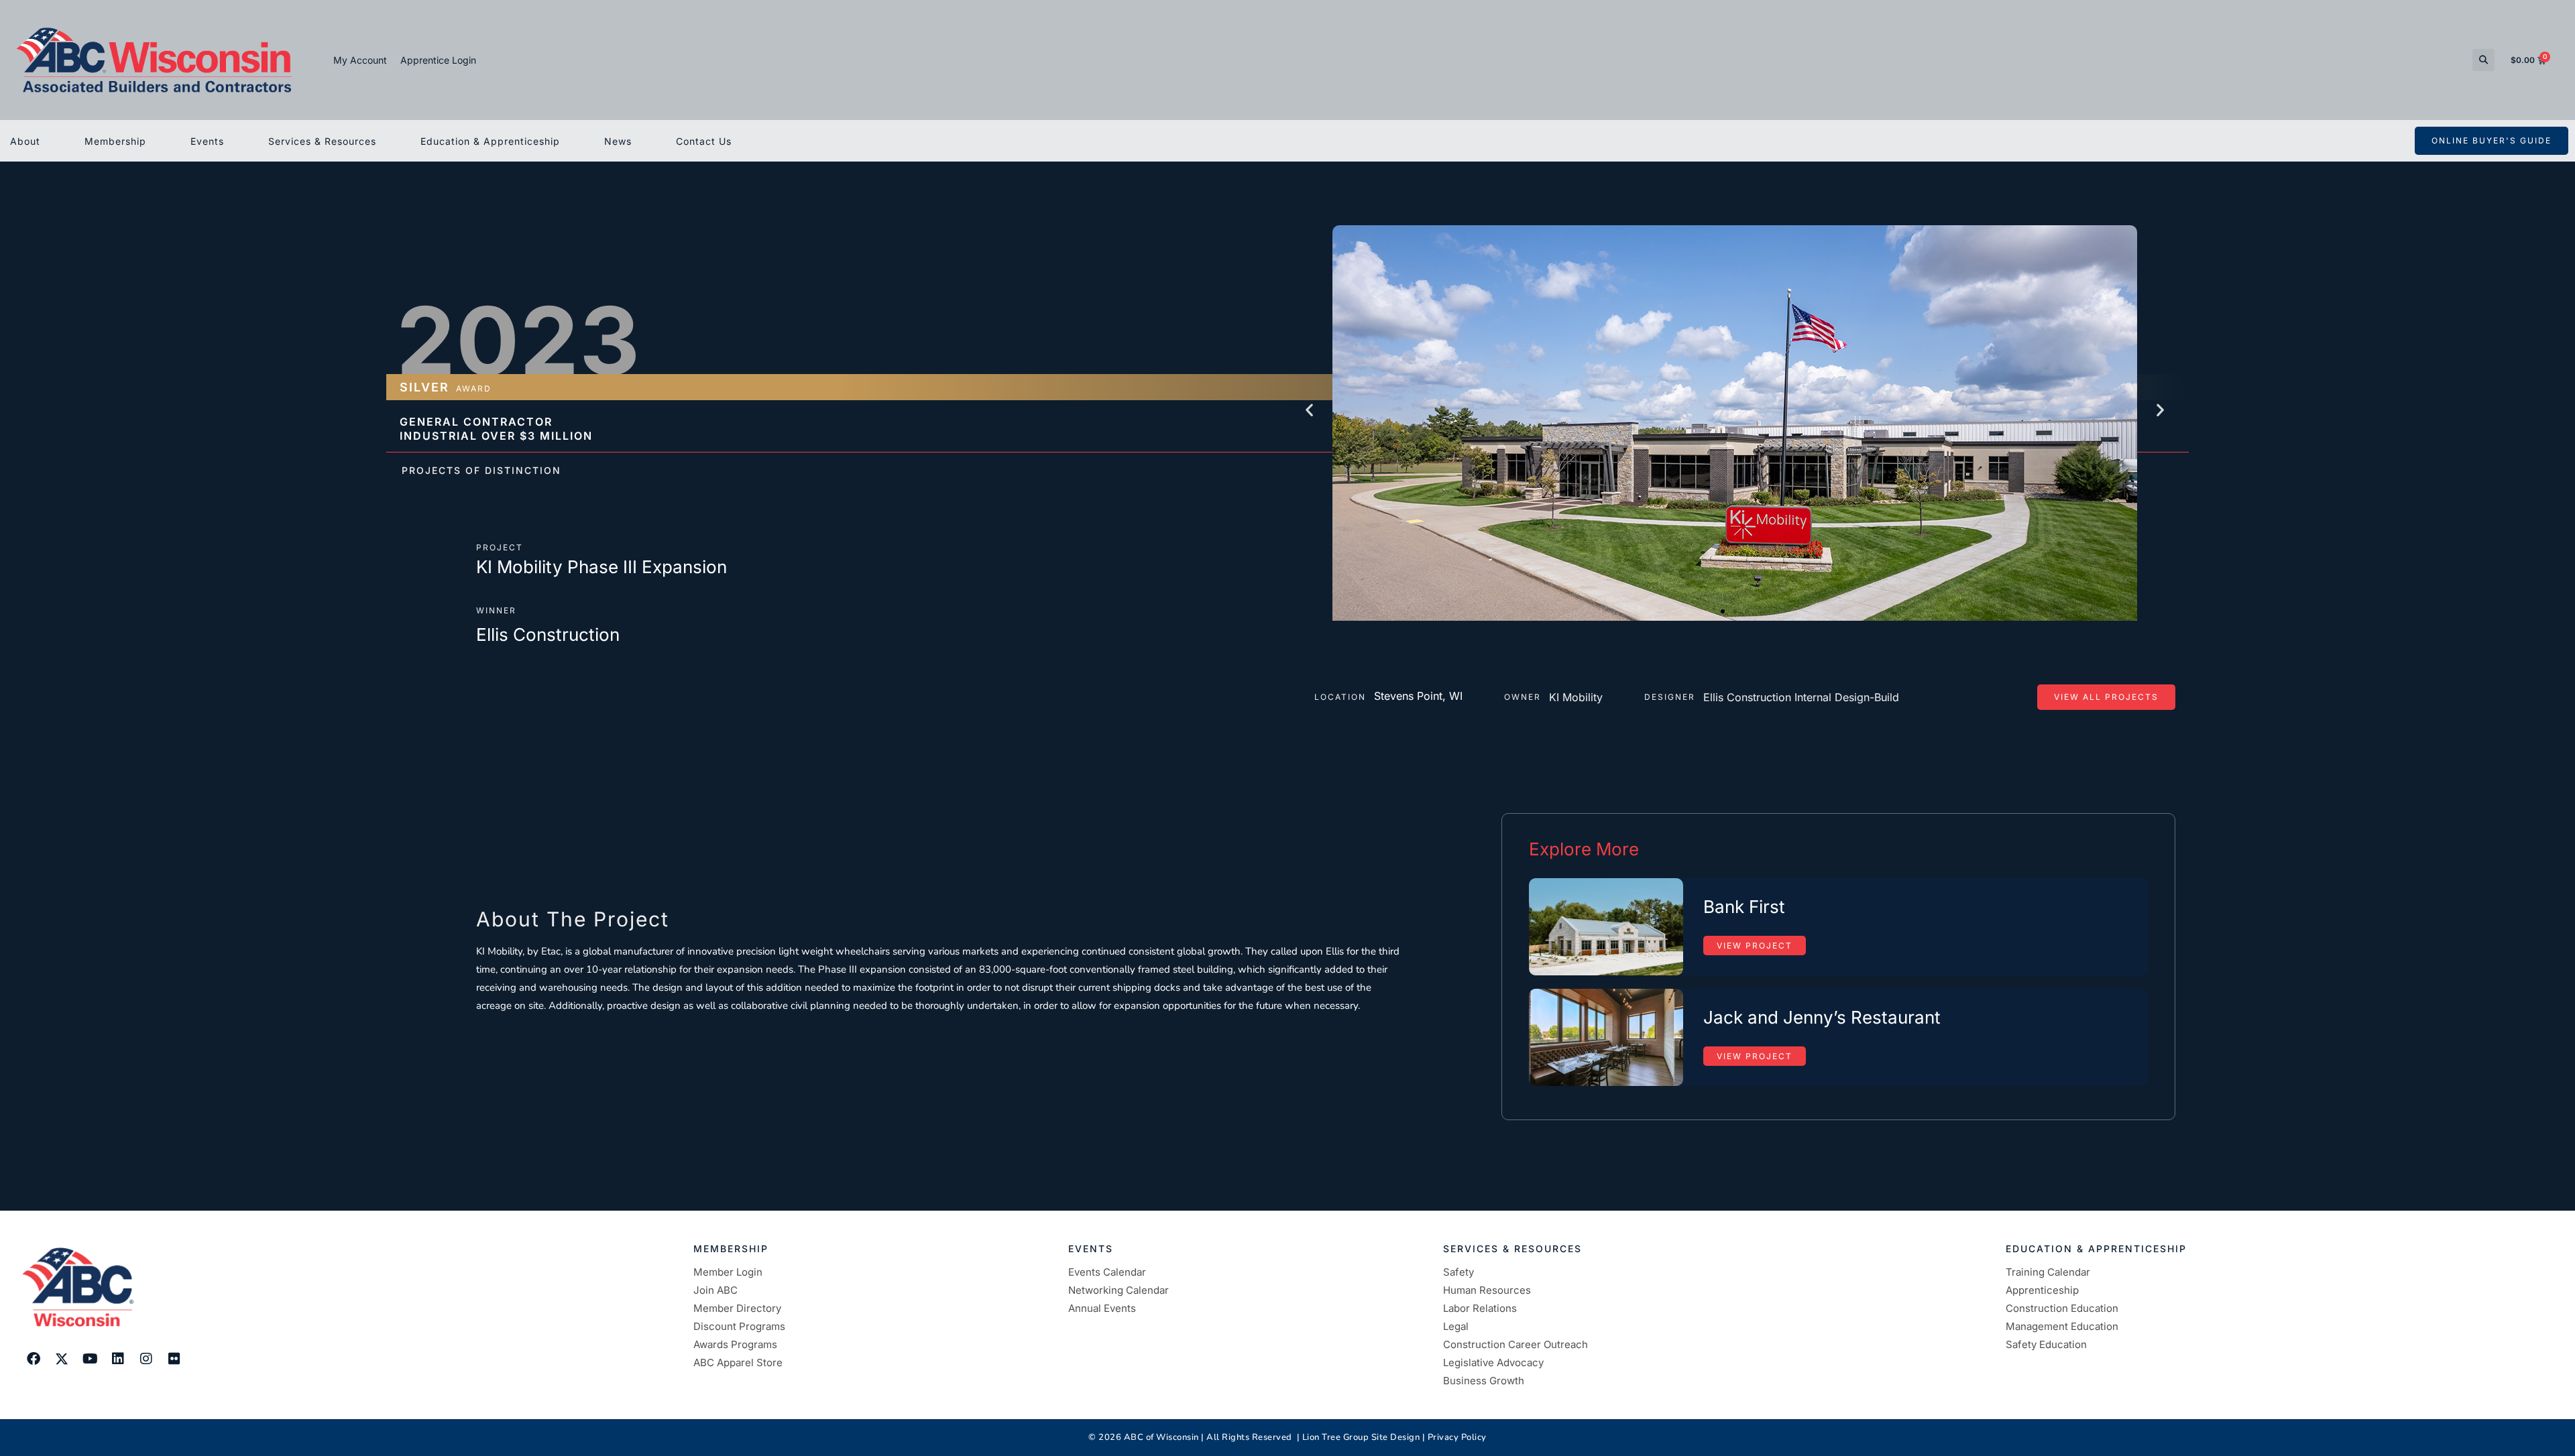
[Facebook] (34, 1359)
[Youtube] (90, 1359)
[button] (2483, 60)
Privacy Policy (1457, 1437)
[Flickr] (174, 1359)
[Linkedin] (118, 1359)
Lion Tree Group (1336, 1437)
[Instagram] (146, 1359)
